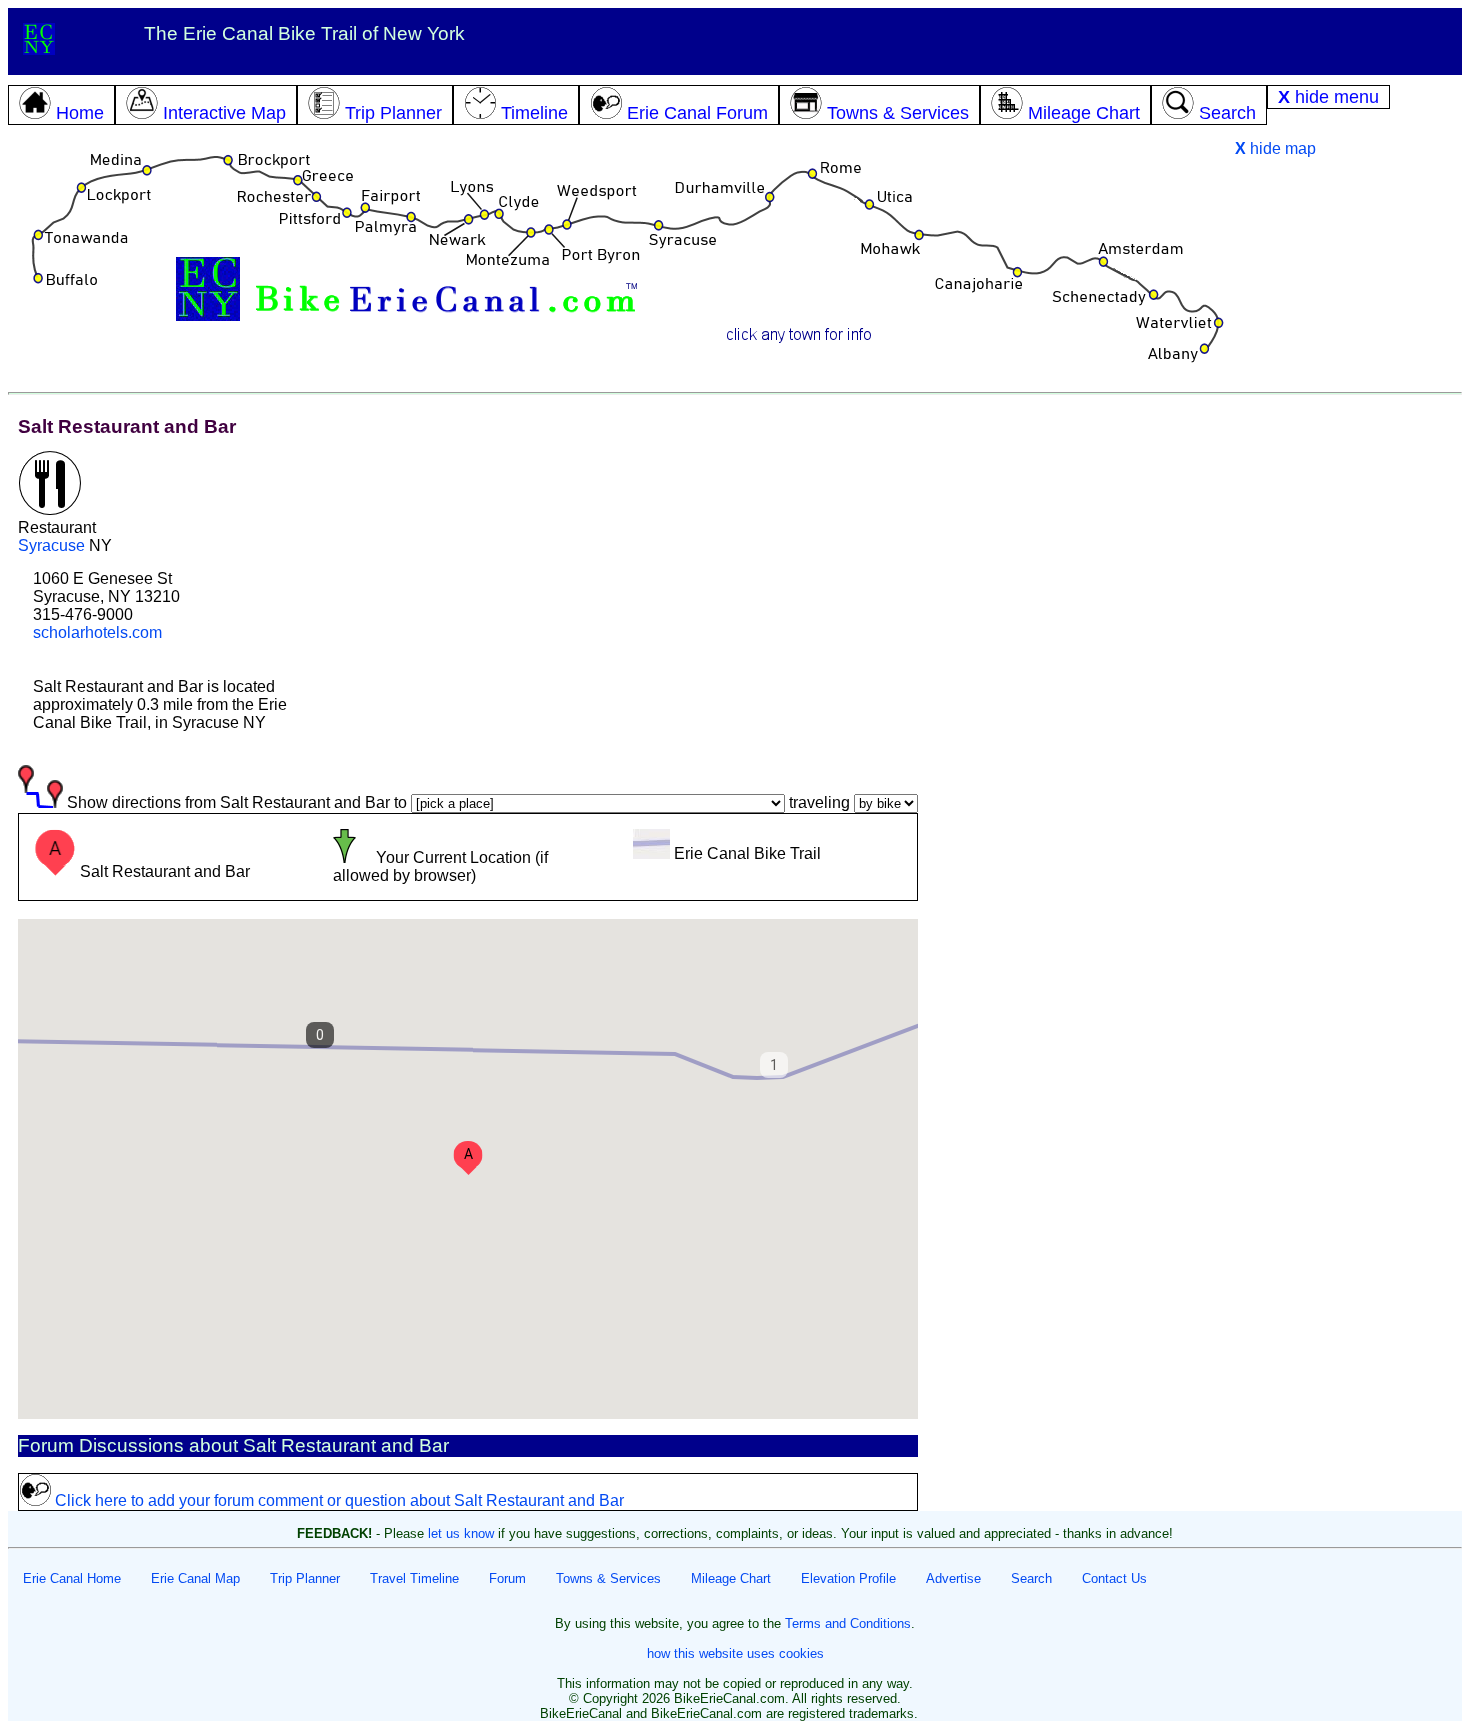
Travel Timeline (414, 1578)
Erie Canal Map (195, 1578)
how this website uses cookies (735, 1653)
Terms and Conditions (848, 1623)
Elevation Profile (848, 1578)
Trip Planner (305, 1578)
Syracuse (51, 545)
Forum (507, 1578)
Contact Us (1114, 1578)
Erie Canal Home (72, 1578)
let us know (461, 1533)
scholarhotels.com (97, 632)
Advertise (953, 1578)
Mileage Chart (731, 1578)
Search (1031, 1578)
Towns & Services (608, 1578)
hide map (1275, 148)
